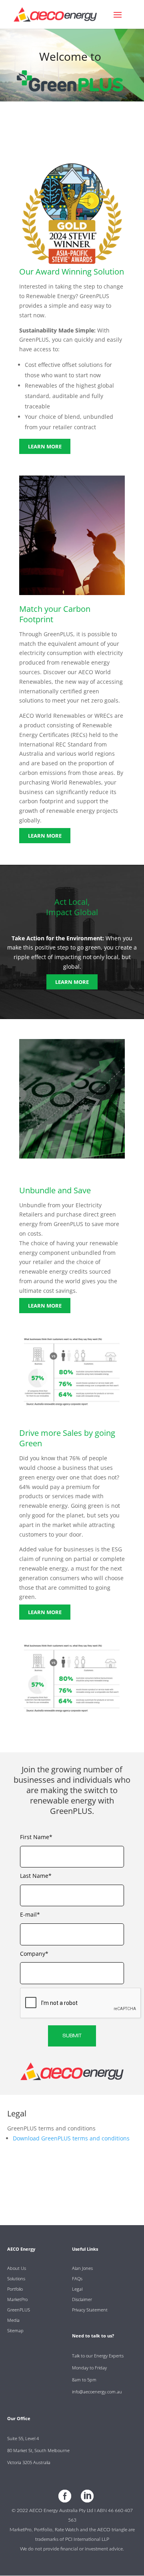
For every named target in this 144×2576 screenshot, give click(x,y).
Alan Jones (82, 2268)
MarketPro (17, 2299)
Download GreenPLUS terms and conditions (71, 2138)
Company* (34, 1954)
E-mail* (30, 1914)
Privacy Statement (90, 2310)
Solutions (16, 2278)
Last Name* (36, 1876)
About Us (17, 2268)
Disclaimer (82, 2299)
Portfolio (15, 2289)
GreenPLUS (19, 2310)
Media (13, 2320)
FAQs (77, 2278)
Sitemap (15, 2330)
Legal (77, 2289)
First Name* (36, 1837)
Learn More (45, 446)
